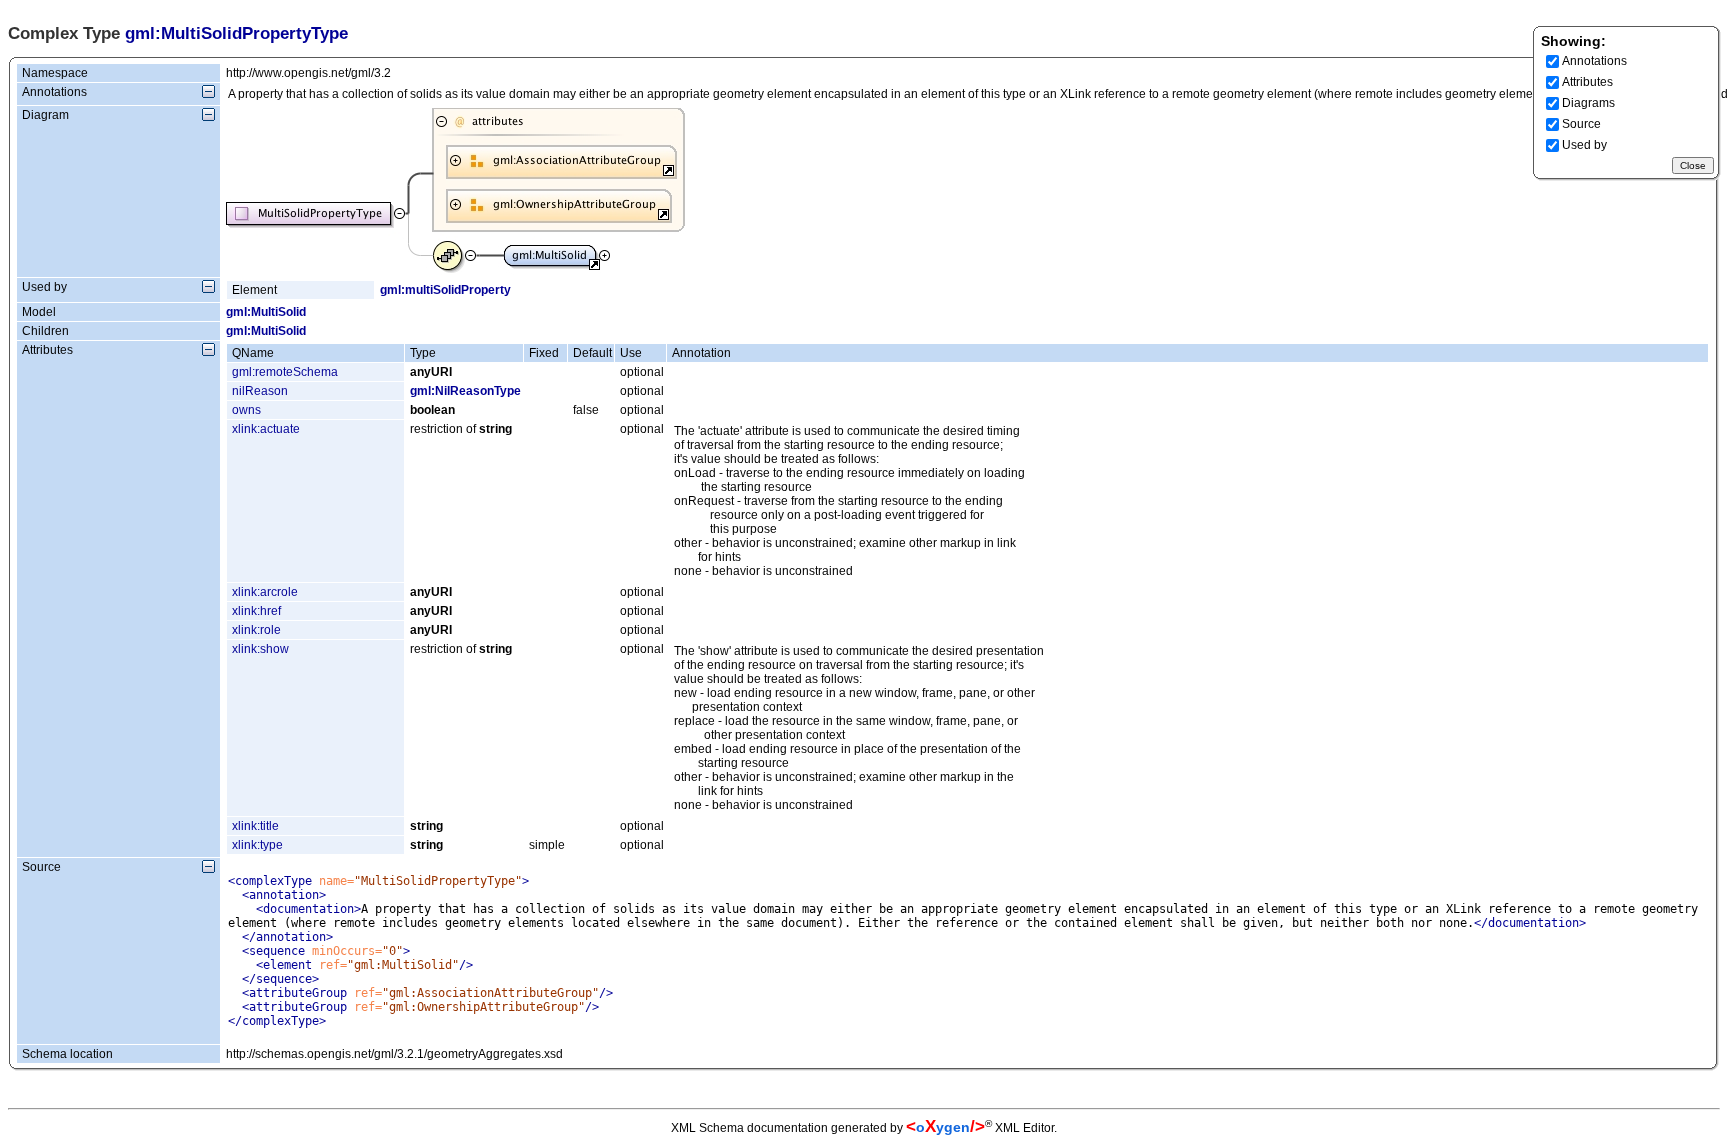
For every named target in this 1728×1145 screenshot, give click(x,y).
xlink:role (256, 630)
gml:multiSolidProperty (445, 290)
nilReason (260, 391)
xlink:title (255, 826)
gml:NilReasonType (465, 391)
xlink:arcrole (265, 592)
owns (246, 410)
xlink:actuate (266, 429)
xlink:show (260, 649)
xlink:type (257, 845)
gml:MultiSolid (266, 312)
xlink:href (256, 611)
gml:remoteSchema (285, 372)
